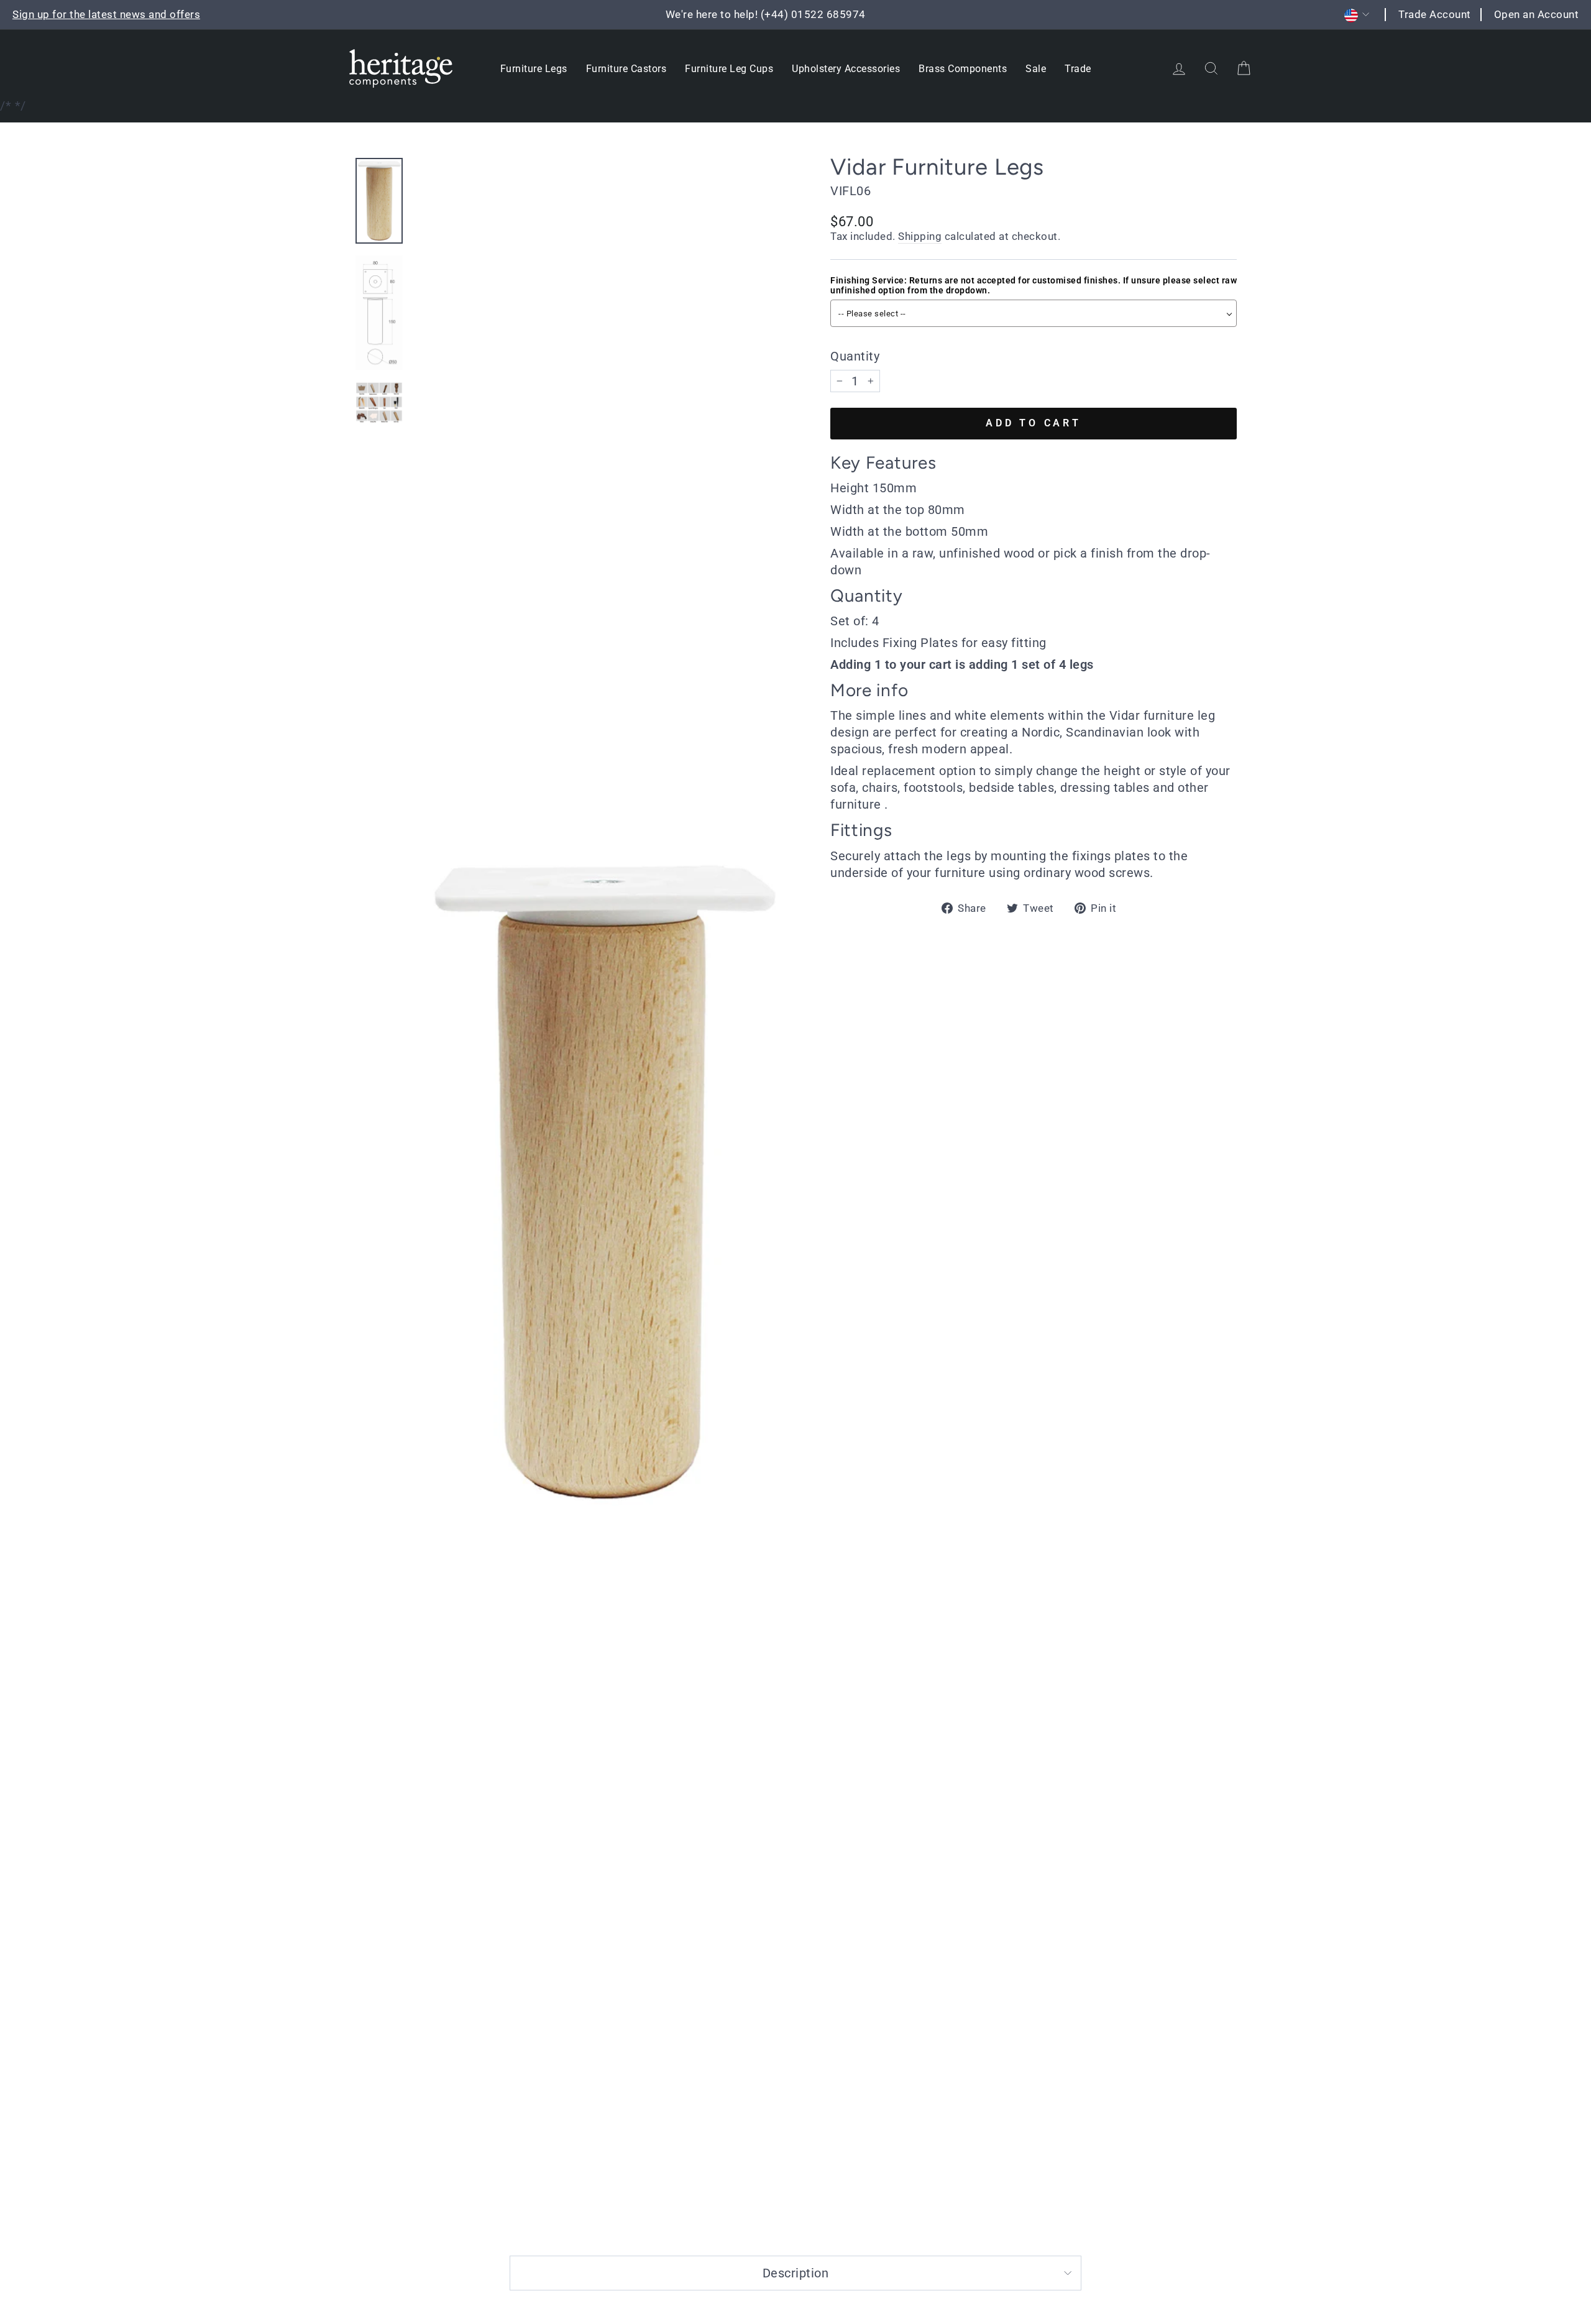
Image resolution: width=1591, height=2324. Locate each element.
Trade (1078, 69)
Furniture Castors (626, 69)
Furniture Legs (534, 69)
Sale (1036, 69)
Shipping (920, 236)
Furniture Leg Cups (729, 69)
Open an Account (1537, 14)
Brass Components (963, 69)
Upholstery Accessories (846, 69)
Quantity (855, 356)
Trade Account (1435, 14)
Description (796, 2273)
